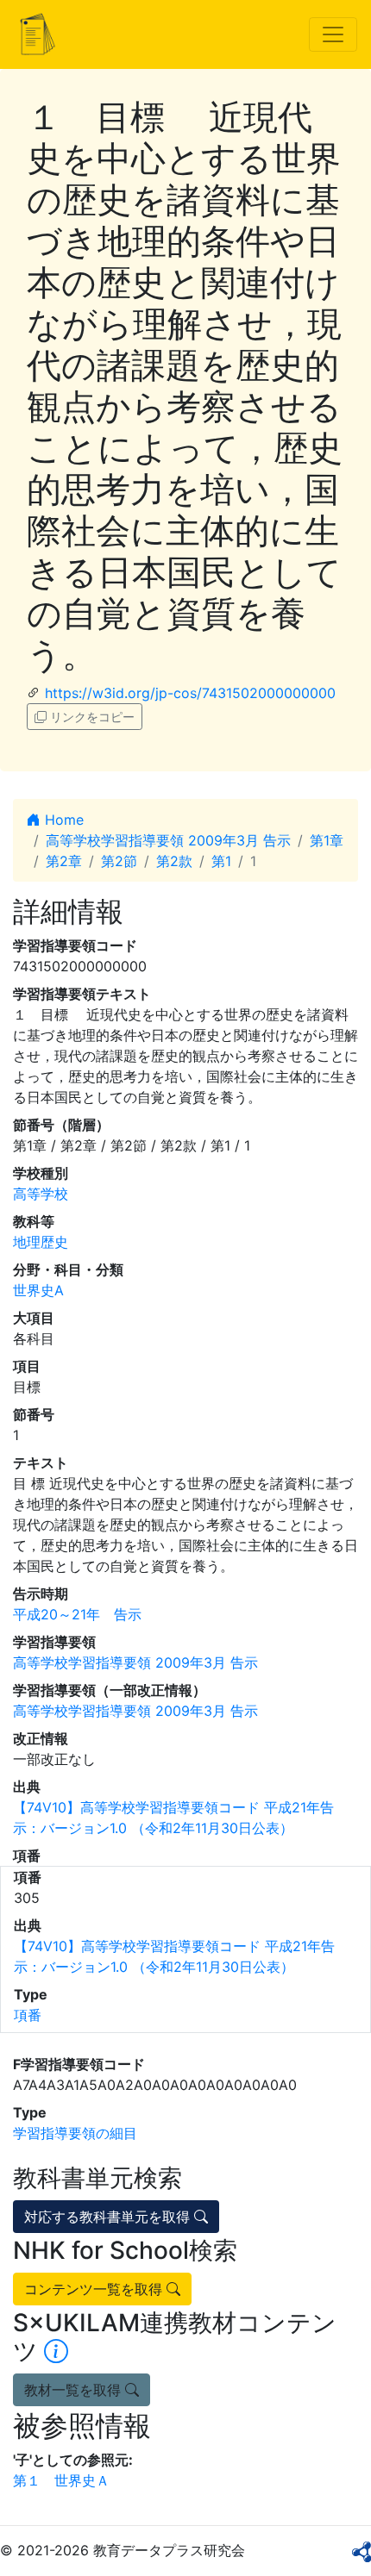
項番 (28, 2015)
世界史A (38, 1290)
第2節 (119, 861)
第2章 (64, 861)
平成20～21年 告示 (77, 1614)
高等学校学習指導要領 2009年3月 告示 (168, 840)
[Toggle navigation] (333, 34)
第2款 (174, 861)
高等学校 (41, 1194)
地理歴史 (41, 1242)
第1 (221, 861)
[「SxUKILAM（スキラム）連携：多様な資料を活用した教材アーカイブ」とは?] (56, 2351)
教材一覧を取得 (75, 2390)
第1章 (327, 840)
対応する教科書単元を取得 (109, 2217)
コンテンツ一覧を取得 (95, 2289)
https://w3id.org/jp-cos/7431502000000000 (190, 693)
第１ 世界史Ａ (61, 2480)
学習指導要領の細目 (75, 2133)
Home (62, 820)
